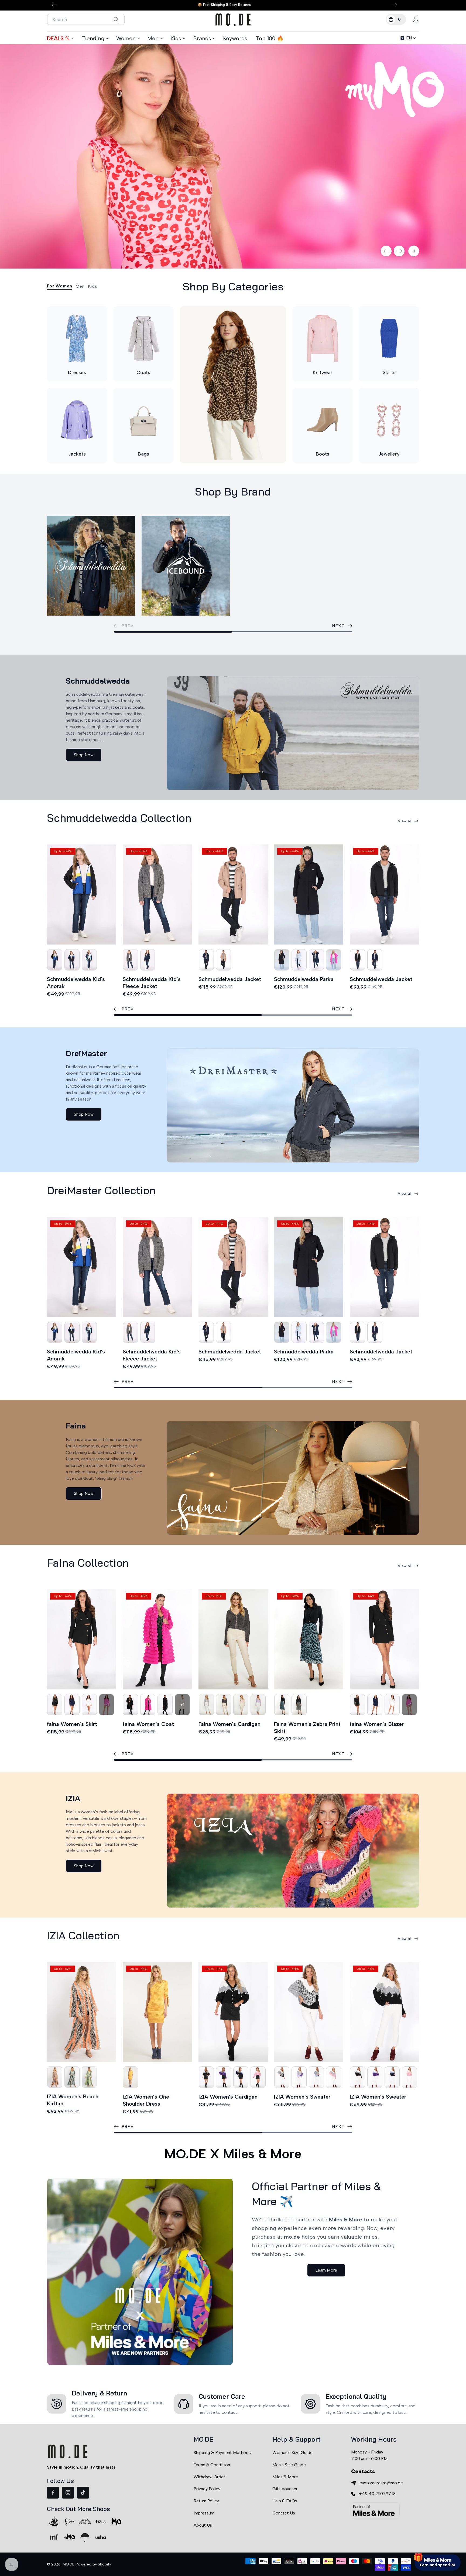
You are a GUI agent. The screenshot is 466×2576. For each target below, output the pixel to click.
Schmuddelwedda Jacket (230, 979)
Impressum (204, 2513)
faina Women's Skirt (72, 1724)
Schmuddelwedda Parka (304, 979)
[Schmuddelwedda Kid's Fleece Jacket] (157, 895)
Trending (93, 38)
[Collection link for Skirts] (389, 339)
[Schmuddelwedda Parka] (309, 895)
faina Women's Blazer (377, 1724)
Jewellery (389, 454)
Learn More (326, 2270)
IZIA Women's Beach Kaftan (73, 2100)
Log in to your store (412, 2526)
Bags (143, 454)
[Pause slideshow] (414, 251)
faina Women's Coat (148, 1724)
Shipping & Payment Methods (222, 2453)
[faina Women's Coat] (157, 1639)
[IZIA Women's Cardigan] (233, 2012)
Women (126, 38)
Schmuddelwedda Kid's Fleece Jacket (152, 983)
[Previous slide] (386, 251)
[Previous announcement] (54, 5)
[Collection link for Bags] (144, 420)
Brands (202, 38)
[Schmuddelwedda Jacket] (233, 895)
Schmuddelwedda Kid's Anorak (76, 983)
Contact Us (284, 2513)
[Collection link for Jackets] (77, 420)
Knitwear (323, 372)
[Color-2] (55, 960)
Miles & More (285, 2477)
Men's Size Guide (289, 2465)
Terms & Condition (212, 2465)
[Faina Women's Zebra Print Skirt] (309, 1639)
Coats (143, 372)
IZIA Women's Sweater (302, 2097)
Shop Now (84, 755)
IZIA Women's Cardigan (228, 2097)
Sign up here (437, 2541)
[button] (396, 19)
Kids (176, 38)
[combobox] (86, 19)
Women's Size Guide (292, 2453)
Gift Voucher (285, 2489)
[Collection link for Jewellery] (389, 420)
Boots (323, 454)
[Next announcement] (394, 5)
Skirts (389, 372)
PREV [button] (128, 1009)
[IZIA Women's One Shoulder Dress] (157, 2012)
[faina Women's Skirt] (82, 1639)
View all (405, 821)
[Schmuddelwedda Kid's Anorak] (82, 895)
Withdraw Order (209, 2477)
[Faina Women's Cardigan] (233, 1639)
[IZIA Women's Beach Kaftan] (82, 2012)
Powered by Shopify (93, 2564)
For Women (60, 286)
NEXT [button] (338, 626)
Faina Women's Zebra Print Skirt (307, 1727)
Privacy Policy (207, 2489)
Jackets (77, 454)
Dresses (77, 372)
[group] (233, 156)
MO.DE (68, 2564)
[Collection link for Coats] (144, 339)
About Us (203, 2525)
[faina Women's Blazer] (384, 1639)
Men (153, 38)
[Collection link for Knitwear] (323, 339)
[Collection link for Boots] (323, 420)
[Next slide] (399, 251)
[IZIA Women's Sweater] (309, 2012)
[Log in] (416, 19)
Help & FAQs (285, 2501)
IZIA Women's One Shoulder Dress (146, 2100)
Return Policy (206, 2501)
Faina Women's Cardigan (229, 1724)
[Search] (116, 20)
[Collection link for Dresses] (77, 339)
